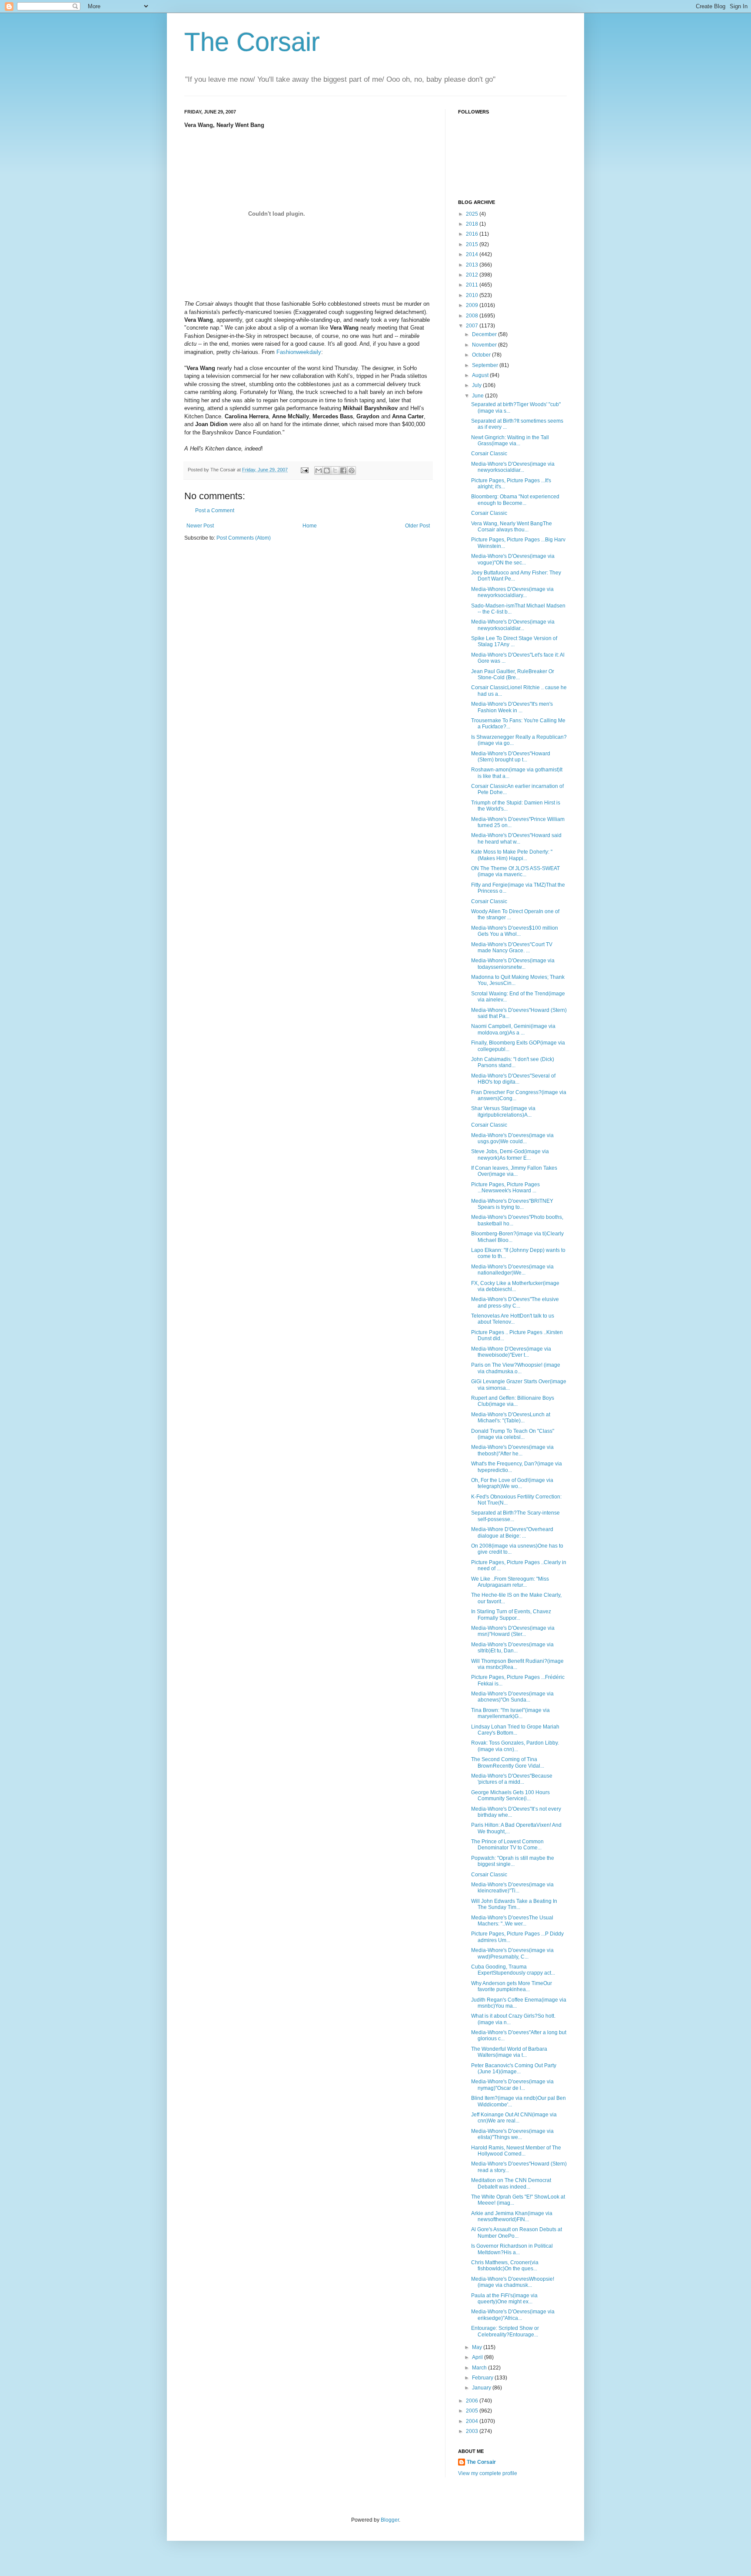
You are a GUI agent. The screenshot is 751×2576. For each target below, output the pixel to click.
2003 (473, 2431)
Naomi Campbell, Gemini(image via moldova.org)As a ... (513, 1029)
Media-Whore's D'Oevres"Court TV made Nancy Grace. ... (512, 948)
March (480, 2368)
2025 (473, 214)
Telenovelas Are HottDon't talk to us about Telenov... (513, 1319)
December (485, 334)
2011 (473, 285)
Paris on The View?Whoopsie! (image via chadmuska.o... (516, 1368)
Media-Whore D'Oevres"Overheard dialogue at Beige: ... (512, 1532)
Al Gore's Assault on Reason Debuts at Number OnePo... (517, 2232)
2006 (473, 2401)
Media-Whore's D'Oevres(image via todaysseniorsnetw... (513, 964)
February (483, 2378)
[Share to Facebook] (343, 470)
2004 (473, 2421)
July (477, 385)
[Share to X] (335, 470)
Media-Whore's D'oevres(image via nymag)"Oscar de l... (512, 2085)
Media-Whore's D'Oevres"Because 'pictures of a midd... (512, 1779)
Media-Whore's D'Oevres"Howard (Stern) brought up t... (511, 757)
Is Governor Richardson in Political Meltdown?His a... (512, 2249)
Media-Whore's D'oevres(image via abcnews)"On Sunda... (512, 1697)
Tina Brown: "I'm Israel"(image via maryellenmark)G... (510, 1713)
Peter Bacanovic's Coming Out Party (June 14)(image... (514, 2069)
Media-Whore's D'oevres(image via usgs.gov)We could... (512, 1138)
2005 (473, 2411)
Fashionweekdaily (299, 352)
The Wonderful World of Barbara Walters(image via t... (509, 2052)
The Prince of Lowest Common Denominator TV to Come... (507, 1845)
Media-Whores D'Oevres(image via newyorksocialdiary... (512, 592)
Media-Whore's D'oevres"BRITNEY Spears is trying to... (512, 1204)
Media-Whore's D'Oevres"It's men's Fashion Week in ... (512, 707)
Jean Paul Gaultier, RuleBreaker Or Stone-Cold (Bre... (513, 674)
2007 (473, 326)
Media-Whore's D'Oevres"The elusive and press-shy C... (515, 1302)
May (478, 2347)
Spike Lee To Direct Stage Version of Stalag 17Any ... (514, 641)
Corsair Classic (489, 454)
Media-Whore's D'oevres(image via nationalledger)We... (512, 1270)
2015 (473, 244)
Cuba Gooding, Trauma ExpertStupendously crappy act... (513, 1970)
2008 (473, 316)
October (482, 355)
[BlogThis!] (327, 470)
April (478, 2357)
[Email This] (319, 470)
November (485, 345)
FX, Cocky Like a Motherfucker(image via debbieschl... (515, 1286)
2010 (473, 295)
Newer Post (200, 526)
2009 (473, 305)
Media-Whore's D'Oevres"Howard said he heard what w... (516, 838)
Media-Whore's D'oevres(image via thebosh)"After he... (512, 1450)
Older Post (417, 526)
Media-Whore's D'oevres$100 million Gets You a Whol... (515, 931)
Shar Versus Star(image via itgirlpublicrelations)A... (503, 1111)
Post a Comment (215, 511)
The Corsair (252, 42)
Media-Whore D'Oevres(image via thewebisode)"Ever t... (511, 1352)
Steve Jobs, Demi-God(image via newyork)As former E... (510, 1155)
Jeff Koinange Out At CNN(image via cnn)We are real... (514, 2118)
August (481, 375)
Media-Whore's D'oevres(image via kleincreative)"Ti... (512, 1888)
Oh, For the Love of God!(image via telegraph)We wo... (512, 1483)
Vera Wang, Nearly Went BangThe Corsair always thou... (512, 527)
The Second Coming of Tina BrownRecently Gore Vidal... (508, 1762)
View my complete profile (488, 2473)
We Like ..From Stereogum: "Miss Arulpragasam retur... (510, 1582)
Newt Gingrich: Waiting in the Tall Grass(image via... (510, 440)
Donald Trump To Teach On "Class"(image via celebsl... (513, 1434)
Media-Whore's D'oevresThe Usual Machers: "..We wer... (512, 1921)
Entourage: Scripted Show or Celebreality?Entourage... (505, 2331)
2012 (473, 275)
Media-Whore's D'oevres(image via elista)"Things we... (512, 2134)
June (479, 396)
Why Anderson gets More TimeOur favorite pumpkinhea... (512, 1986)
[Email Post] (304, 470)
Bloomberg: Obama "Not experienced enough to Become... (515, 500)
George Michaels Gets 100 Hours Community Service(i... (510, 1795)
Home (310, 526)
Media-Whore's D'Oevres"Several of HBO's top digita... (513, 1079)
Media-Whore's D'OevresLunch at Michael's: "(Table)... (511, 1418)
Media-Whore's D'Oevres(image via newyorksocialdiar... (513, 467)
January (482, 2388)
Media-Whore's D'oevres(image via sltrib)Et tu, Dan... (512, 1648)
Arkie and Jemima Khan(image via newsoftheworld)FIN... (512, 2216)
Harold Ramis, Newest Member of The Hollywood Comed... (516, 2151)
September (486, 365)
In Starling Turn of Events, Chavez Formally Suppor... (511, 1615)
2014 (473, 254)
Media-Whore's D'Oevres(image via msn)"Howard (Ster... (513, 1631)
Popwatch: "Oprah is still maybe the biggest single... (513, 1861)
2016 (473, 234)
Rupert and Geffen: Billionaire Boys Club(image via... (513, 1401)
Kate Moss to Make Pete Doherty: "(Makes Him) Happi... (512, 855)
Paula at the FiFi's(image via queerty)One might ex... (504, 2299)
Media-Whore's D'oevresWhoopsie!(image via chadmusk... (513, 2282)
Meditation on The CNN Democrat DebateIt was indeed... (511, 2183)
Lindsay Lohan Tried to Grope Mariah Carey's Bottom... (515, 1730)
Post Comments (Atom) (244, 538)
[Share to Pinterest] (352, 470)
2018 (473, 224)
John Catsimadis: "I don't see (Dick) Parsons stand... (513, 1062)
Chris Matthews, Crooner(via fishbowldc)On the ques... (505, 2266)
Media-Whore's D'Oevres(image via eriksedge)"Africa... (513, 2315)
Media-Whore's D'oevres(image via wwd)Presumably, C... (512, 1953)
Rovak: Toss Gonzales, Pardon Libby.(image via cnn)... (515, 1746)
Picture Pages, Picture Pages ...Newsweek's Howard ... (505, 1188)
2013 (473, 265)
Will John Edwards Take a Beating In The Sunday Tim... (514, 1904)
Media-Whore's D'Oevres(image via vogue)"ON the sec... (513, 559)
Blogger (390, 2520)
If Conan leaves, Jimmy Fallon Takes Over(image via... (514, 1171)
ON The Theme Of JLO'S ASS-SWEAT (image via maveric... (515, 871)
